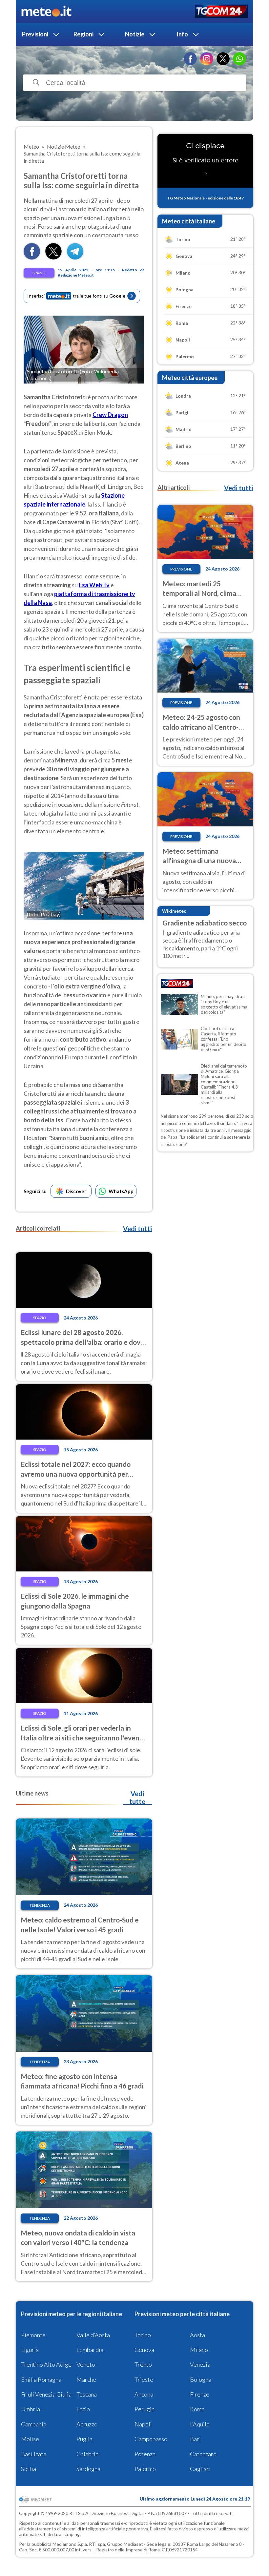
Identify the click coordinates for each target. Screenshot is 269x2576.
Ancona (144, 2394)
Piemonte (33, 2335)
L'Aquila (200, 2424)
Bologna (201, 2379)
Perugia (145, 2409)
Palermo (145, 2469)
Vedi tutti (137, 1229)
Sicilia (29, 2469)
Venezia (200, 2364)
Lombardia (90, 2350)
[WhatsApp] (239, 59)
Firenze (200, 2394)
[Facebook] (190, 59)
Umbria (31, 2409)
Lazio (83, 2409)
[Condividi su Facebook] (32, 257)
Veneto (86, 2364)
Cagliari (200, 2469)
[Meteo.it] (46, 11)
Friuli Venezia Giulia (46, 2394)
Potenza (145, 2454)
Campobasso (151, 2439)
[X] (223, 59)
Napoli (143, 2424)
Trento (143, 2364)
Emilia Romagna (41, 2379)
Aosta (197, 2335)
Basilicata (34, 2454)
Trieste (144, 2379)
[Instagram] (207, 59)
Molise (30, 2439)
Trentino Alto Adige (46, 2364)
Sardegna (88, 2469)
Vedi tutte (137, 1797)
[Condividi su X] (53, 257)
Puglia (84, 2439)
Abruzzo (87, 2424)
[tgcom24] (221, 12)
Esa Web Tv (94, 585)
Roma (197, 2409)
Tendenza (40, 1905)
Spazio (39, 273)
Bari (195, 2439)
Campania (34, 2424)
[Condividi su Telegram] (75, 257)
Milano (199, 2350)
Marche (86, 2379)
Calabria (87, 2454)
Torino (143, 2335)
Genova (144, 2350)
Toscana (87, 2394)
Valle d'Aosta (93, 2335)
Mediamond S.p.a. (70, 2544)
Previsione (181, 569)
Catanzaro (203, 2454)
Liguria (30, 2350)
